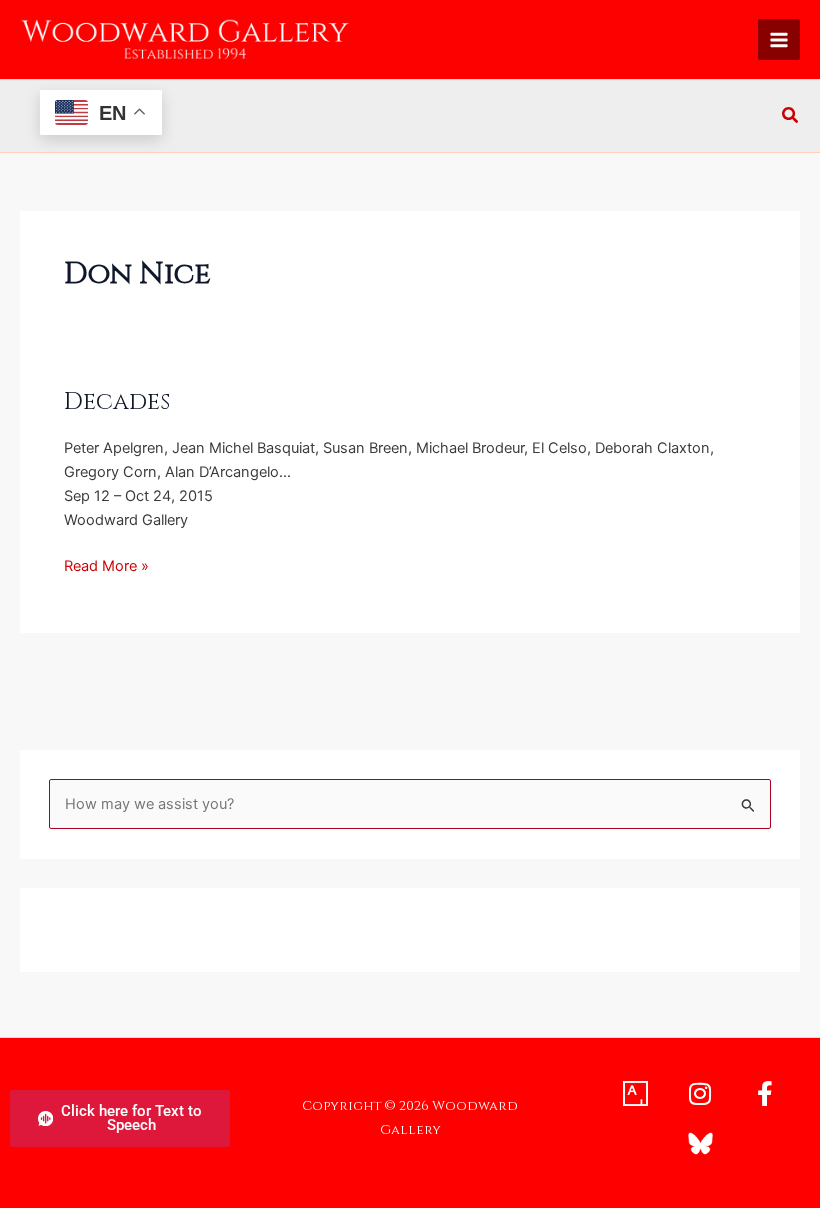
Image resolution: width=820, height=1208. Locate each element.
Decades (117, 402)
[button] (791, 117)
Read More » (106, 564)
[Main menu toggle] (779, 40)
